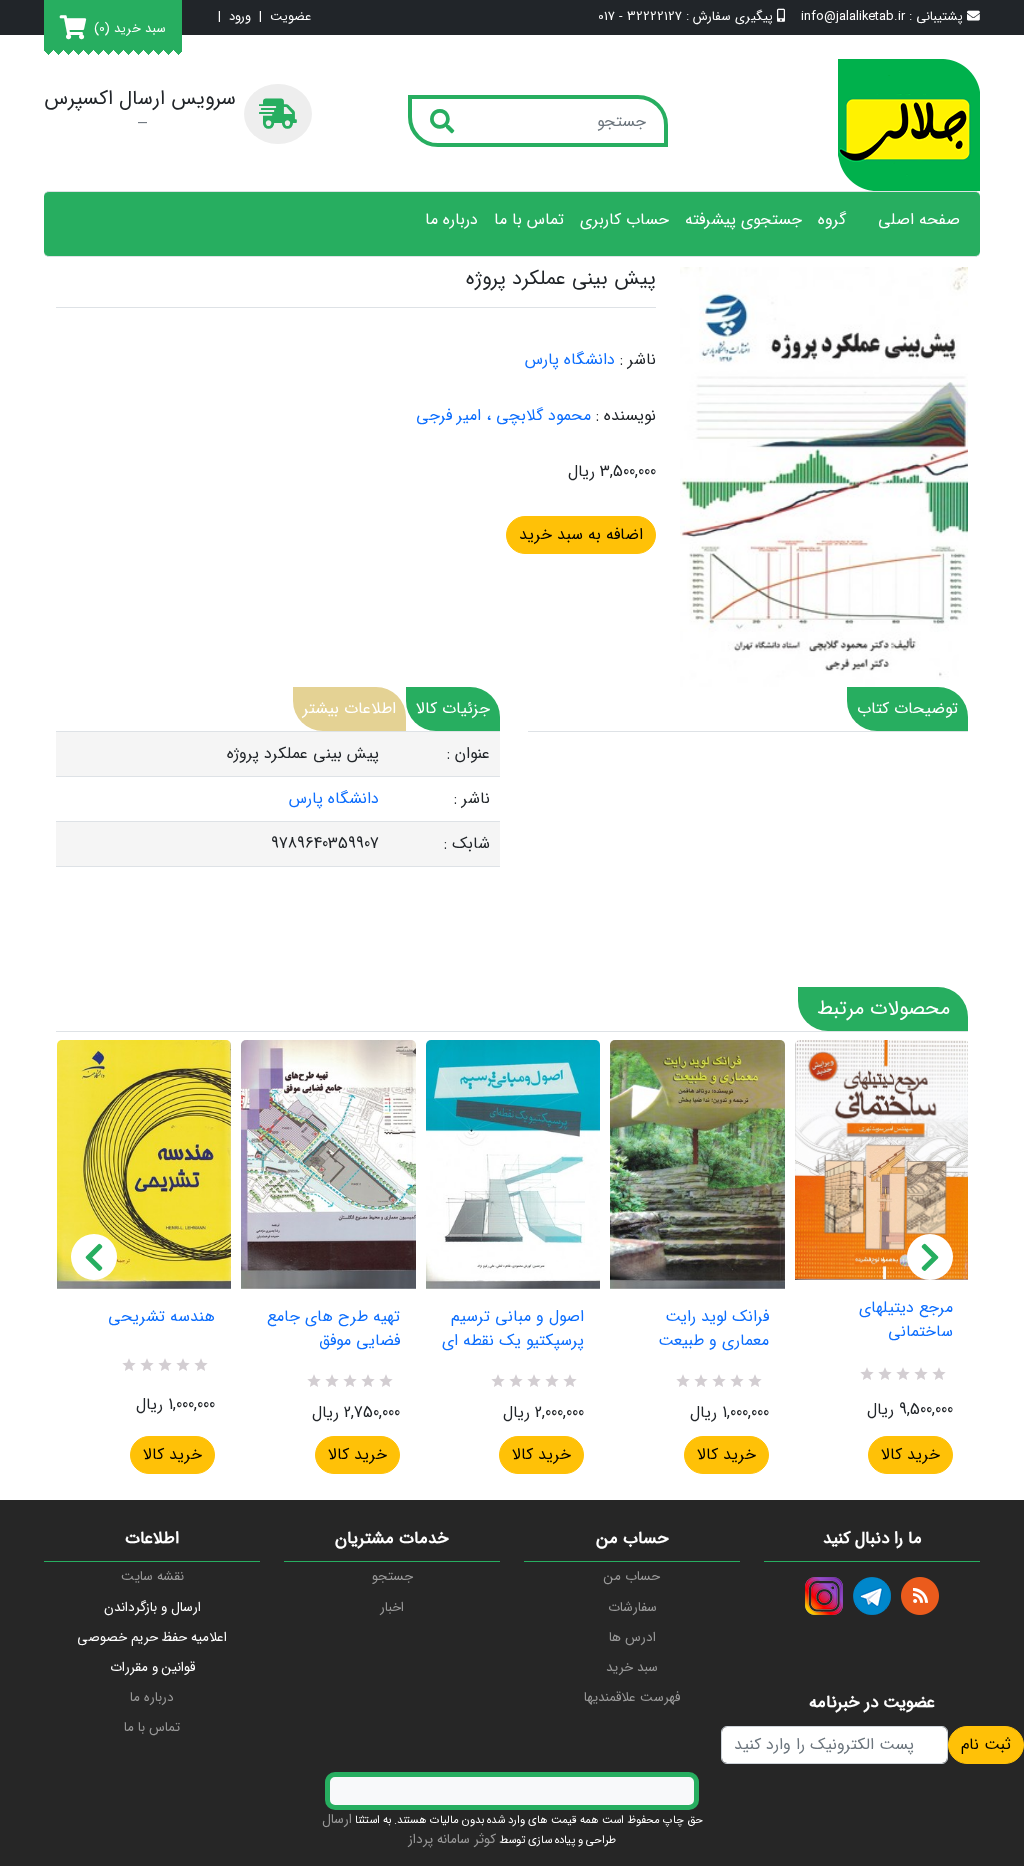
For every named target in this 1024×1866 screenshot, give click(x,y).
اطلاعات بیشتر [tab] (349, 708)
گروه (832, 220)
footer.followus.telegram (872, 1596)
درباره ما (451, 220)
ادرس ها (632, 1637)
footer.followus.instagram (824, 1596)
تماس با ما (529, 220)
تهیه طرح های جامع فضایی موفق (333, 1329)
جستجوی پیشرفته (743, 220)
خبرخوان (920, 1596)
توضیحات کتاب (907, 708)
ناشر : (638, 360)
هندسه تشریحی (161, 1317)
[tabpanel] (278, 799)
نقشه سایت (152, 1576)
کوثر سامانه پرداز (452, 1839)
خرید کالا (172, 1454)
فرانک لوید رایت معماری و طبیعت (713, 1329)
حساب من (632, 1576)
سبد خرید (632, 1667)
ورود (240, 17)
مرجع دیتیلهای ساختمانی (906, 1320)
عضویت (290, 17)
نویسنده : (626, 416)
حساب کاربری (624, 220)
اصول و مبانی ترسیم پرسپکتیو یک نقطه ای (513, 1329)
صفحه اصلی (919, 220)
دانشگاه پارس (570, 359)
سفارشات (632, 1607)
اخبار (392, 1607)
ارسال (337, 1819)
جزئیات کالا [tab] (453, 708)
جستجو (392, 1576)
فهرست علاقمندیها (632, 1697)
